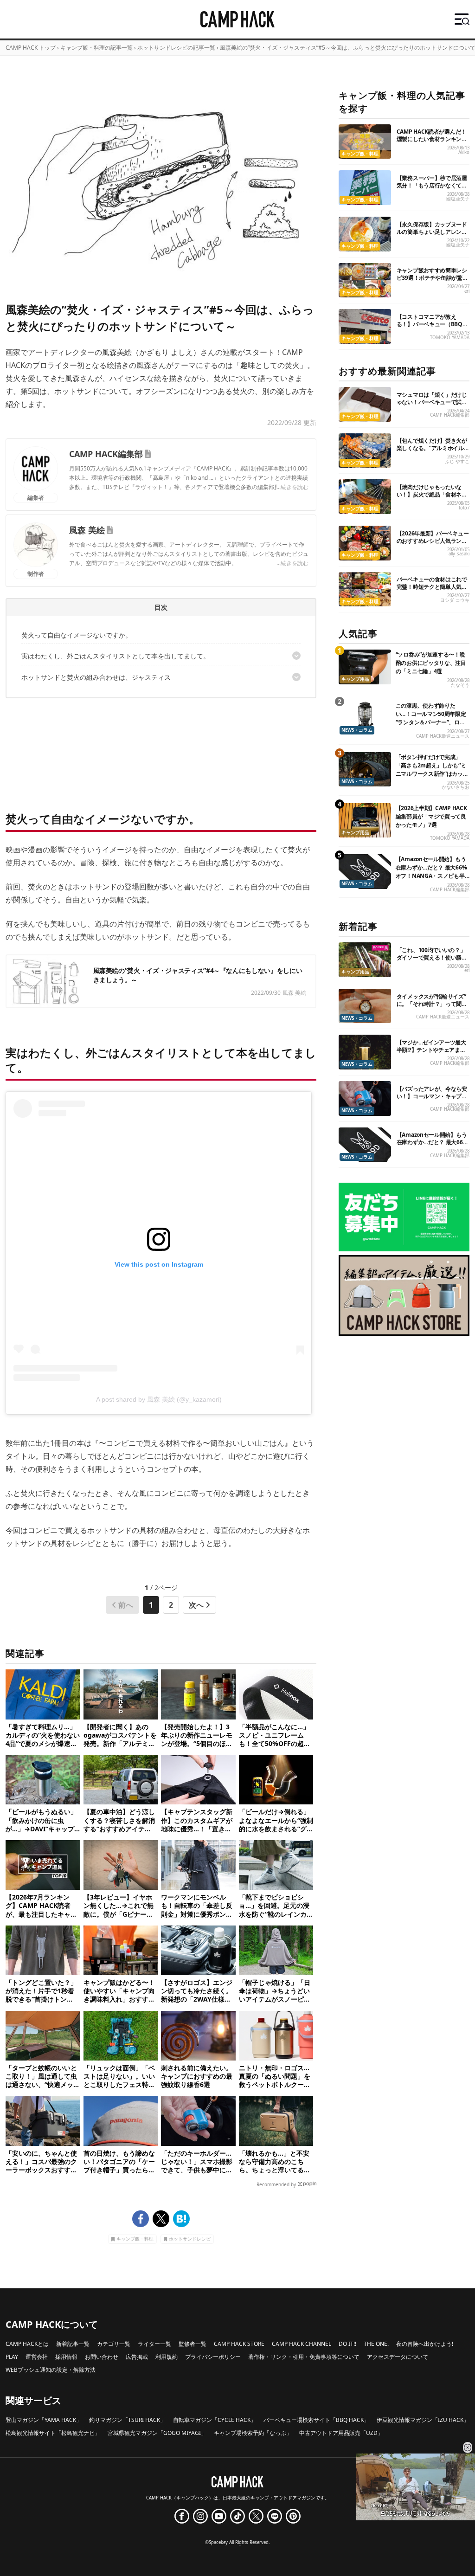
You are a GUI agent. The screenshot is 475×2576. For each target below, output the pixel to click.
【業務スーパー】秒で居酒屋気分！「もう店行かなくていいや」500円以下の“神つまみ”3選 (432, 189)
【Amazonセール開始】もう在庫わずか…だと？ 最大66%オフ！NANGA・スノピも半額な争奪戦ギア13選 (431, 872)
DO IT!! (347, 2344)
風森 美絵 (87, 530)
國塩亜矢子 (458, 199)
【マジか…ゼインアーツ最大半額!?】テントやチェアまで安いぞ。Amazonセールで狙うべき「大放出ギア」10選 (432, 1053)
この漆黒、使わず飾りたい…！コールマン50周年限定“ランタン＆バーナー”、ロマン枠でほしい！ (431, 718)
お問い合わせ (102, 2357)
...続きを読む (292, 487)
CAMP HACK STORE (239, 2344)
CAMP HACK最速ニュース (443, 736)
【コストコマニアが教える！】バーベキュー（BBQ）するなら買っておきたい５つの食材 (432, 328)
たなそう (460, 685)
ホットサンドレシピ (190, 2239)
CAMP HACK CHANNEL (302, 2344)
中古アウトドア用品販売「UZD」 (341, 2433)
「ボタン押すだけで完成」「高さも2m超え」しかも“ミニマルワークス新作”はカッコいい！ (432, 770)
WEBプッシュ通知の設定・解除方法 (51, 2370)
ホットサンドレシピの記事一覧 (176, 48)
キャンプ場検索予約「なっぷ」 (253, 2433)
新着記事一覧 (73, 2344)
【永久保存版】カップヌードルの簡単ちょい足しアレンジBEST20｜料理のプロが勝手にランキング (432, 235)
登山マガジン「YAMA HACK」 (44, 2420)
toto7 (464, 508)
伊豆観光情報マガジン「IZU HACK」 (423, 2420)
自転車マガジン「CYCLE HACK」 (215, 2420)
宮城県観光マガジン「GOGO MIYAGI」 (157, 2433)
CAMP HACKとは (27, 2344)
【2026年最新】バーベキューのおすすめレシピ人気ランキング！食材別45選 (433, 541)
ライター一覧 (154, 2344)
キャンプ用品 (355, 679)
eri (467, 291)
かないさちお (456, 787)
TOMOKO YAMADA (450, 338)
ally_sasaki (459, 554)
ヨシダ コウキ (455, 600)
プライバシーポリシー (213, 2357)
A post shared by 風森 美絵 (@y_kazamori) (159, 1399)
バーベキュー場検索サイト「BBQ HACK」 (316, 2420)
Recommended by (276, 2184)
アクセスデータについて (398, 2357)
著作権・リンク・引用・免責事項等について (304, 2357)
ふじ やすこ (457, 461)
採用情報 (66, 2357)
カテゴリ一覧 (114, 2344)
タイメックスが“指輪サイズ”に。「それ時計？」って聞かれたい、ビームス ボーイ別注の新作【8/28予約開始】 (433, 1008)
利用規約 (167, 2357)
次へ (196, 1605)
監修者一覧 (193, 2344)
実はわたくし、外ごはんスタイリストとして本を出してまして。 (116, 656)
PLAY (12, 2357)
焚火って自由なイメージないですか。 (77, 635)
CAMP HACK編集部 (106, 454)
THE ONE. (376, 2344)
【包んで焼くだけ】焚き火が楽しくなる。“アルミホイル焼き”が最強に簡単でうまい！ (433, 448)
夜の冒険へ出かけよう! (425, 2344)
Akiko (464, 152)
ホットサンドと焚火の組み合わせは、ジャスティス (96, 677)
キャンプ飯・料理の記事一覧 (96, 48)
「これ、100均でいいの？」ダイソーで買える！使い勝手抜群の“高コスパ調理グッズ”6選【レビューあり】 (433, 961)
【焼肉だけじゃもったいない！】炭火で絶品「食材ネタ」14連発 (429, 494)
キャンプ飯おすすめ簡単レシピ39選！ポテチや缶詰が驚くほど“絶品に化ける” (432, 278)
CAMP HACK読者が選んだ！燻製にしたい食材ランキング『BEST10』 (432, 139)
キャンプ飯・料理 (135, 2239)
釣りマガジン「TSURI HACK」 (127, 2420)
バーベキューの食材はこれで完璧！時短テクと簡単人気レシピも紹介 (432, 587)
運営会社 (37, 2357)
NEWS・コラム (357, 730)
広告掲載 (137, 2357)
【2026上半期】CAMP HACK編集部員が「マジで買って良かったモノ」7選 (431, 816)
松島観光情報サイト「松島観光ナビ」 (53, 2433)
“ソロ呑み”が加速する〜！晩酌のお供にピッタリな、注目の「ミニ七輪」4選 (431, 663)
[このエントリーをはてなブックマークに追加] (181, 2219)
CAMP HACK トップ (31, 48)
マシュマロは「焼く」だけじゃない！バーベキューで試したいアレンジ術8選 (432, 402)
